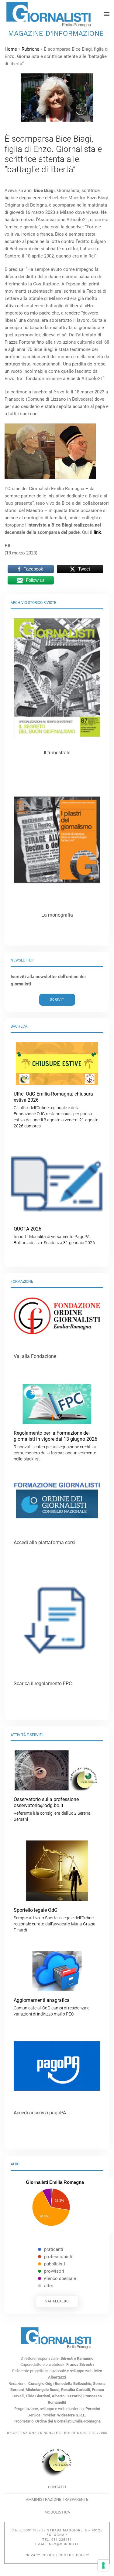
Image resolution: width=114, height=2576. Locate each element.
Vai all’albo (57, 2301)
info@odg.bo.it (63, 2544)
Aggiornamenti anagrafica (52, 2007)
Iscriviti (57, 1000)
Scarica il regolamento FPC (43, 1684)
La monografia (57, 915)
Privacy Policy (40, 2555)
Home (11, 49)
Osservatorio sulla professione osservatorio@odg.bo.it (52, 1809)
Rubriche (30, 49)
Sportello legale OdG (55, 1920)
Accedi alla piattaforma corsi (45, 1542)
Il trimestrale (57, 753)
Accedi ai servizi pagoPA (40, 2113)
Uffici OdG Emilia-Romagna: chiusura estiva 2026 (56, 1110)
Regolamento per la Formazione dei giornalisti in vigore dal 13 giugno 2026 (55, 1446)
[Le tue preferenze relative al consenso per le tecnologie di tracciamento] (103, 2565)
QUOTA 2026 (54, 1236)
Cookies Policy (74, 2555)
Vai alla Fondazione (35, 1356)
